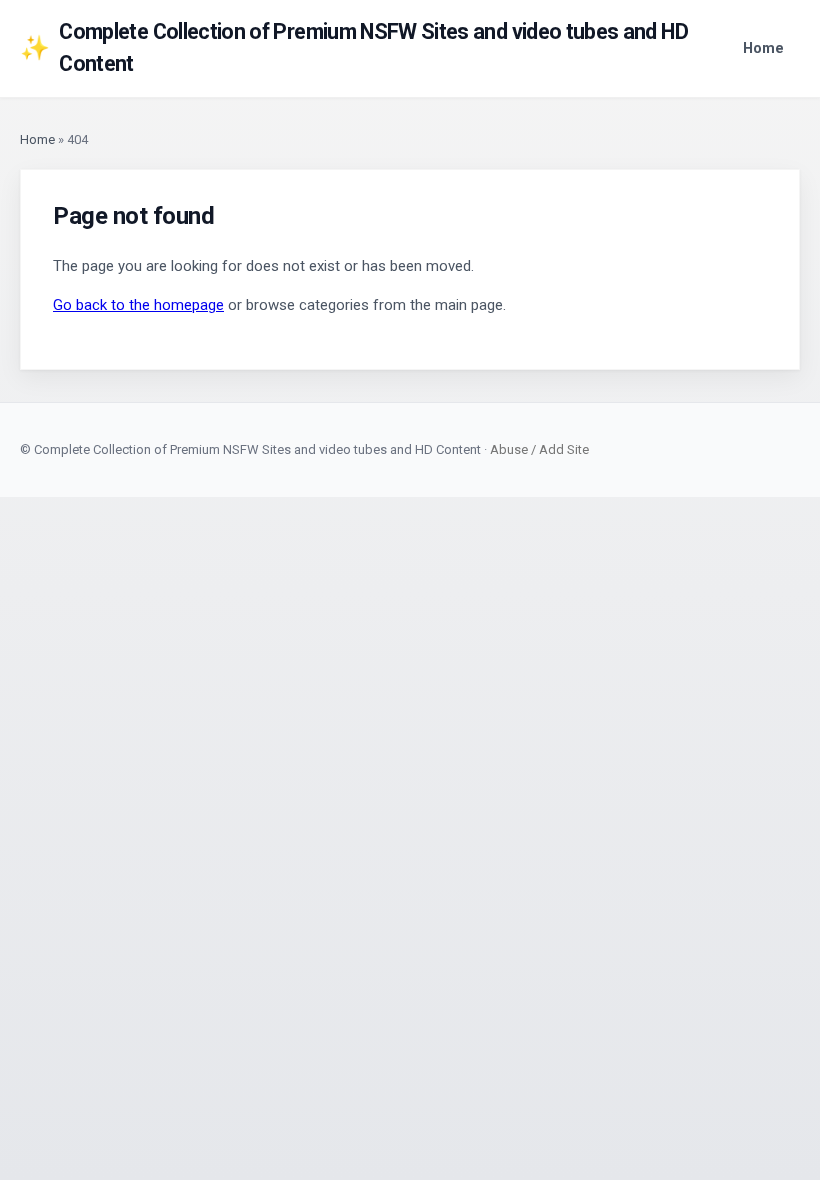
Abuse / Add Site (539, 449)
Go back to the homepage (138, 305)
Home (763, 48)
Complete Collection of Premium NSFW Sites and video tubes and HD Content (354, 47)
